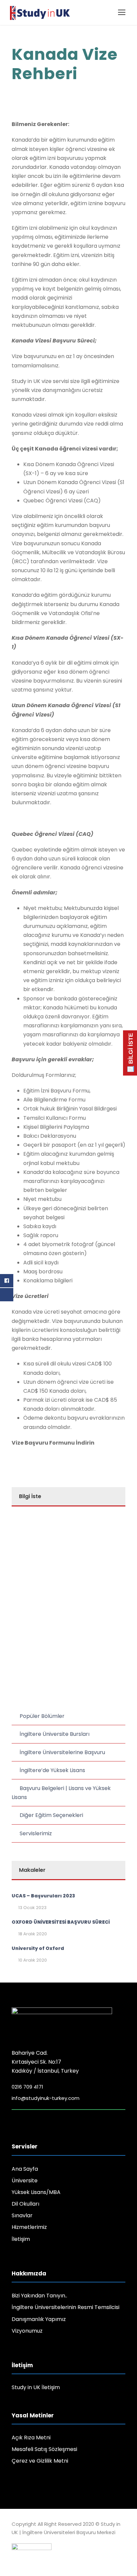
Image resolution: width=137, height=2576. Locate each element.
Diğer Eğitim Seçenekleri (51, 1815)
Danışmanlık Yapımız (39, 2319)
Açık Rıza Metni (31, 2438)
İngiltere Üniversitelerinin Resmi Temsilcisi (66, 2307)
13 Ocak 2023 (32, 1908)
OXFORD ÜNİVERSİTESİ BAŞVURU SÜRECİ (61, 1922)
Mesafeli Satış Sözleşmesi (44, 2449)
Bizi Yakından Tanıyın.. (39, 2296)
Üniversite (25, 2181)
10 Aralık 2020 (33, 1960)
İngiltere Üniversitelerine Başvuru (62, 1752)
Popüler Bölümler (42, 1716)
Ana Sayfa (25, 2169)
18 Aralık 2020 (33, 1934)
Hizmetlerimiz (29, 2227)
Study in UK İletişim (36, 2387)
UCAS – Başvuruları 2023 (43, 1896)
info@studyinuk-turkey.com (46, 2098)
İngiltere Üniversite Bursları (55, 1734)
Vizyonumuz (27, 2331)
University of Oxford (38, 1948)
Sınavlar (22, 2215)
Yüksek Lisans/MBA (36, 2192)
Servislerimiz (36, 1833)
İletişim (21, 2239)
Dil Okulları (25, 2204)
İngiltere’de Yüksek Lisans (52, 1770)
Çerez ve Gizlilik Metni (40, 2461)
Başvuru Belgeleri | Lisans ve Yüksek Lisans (61, 1793)
